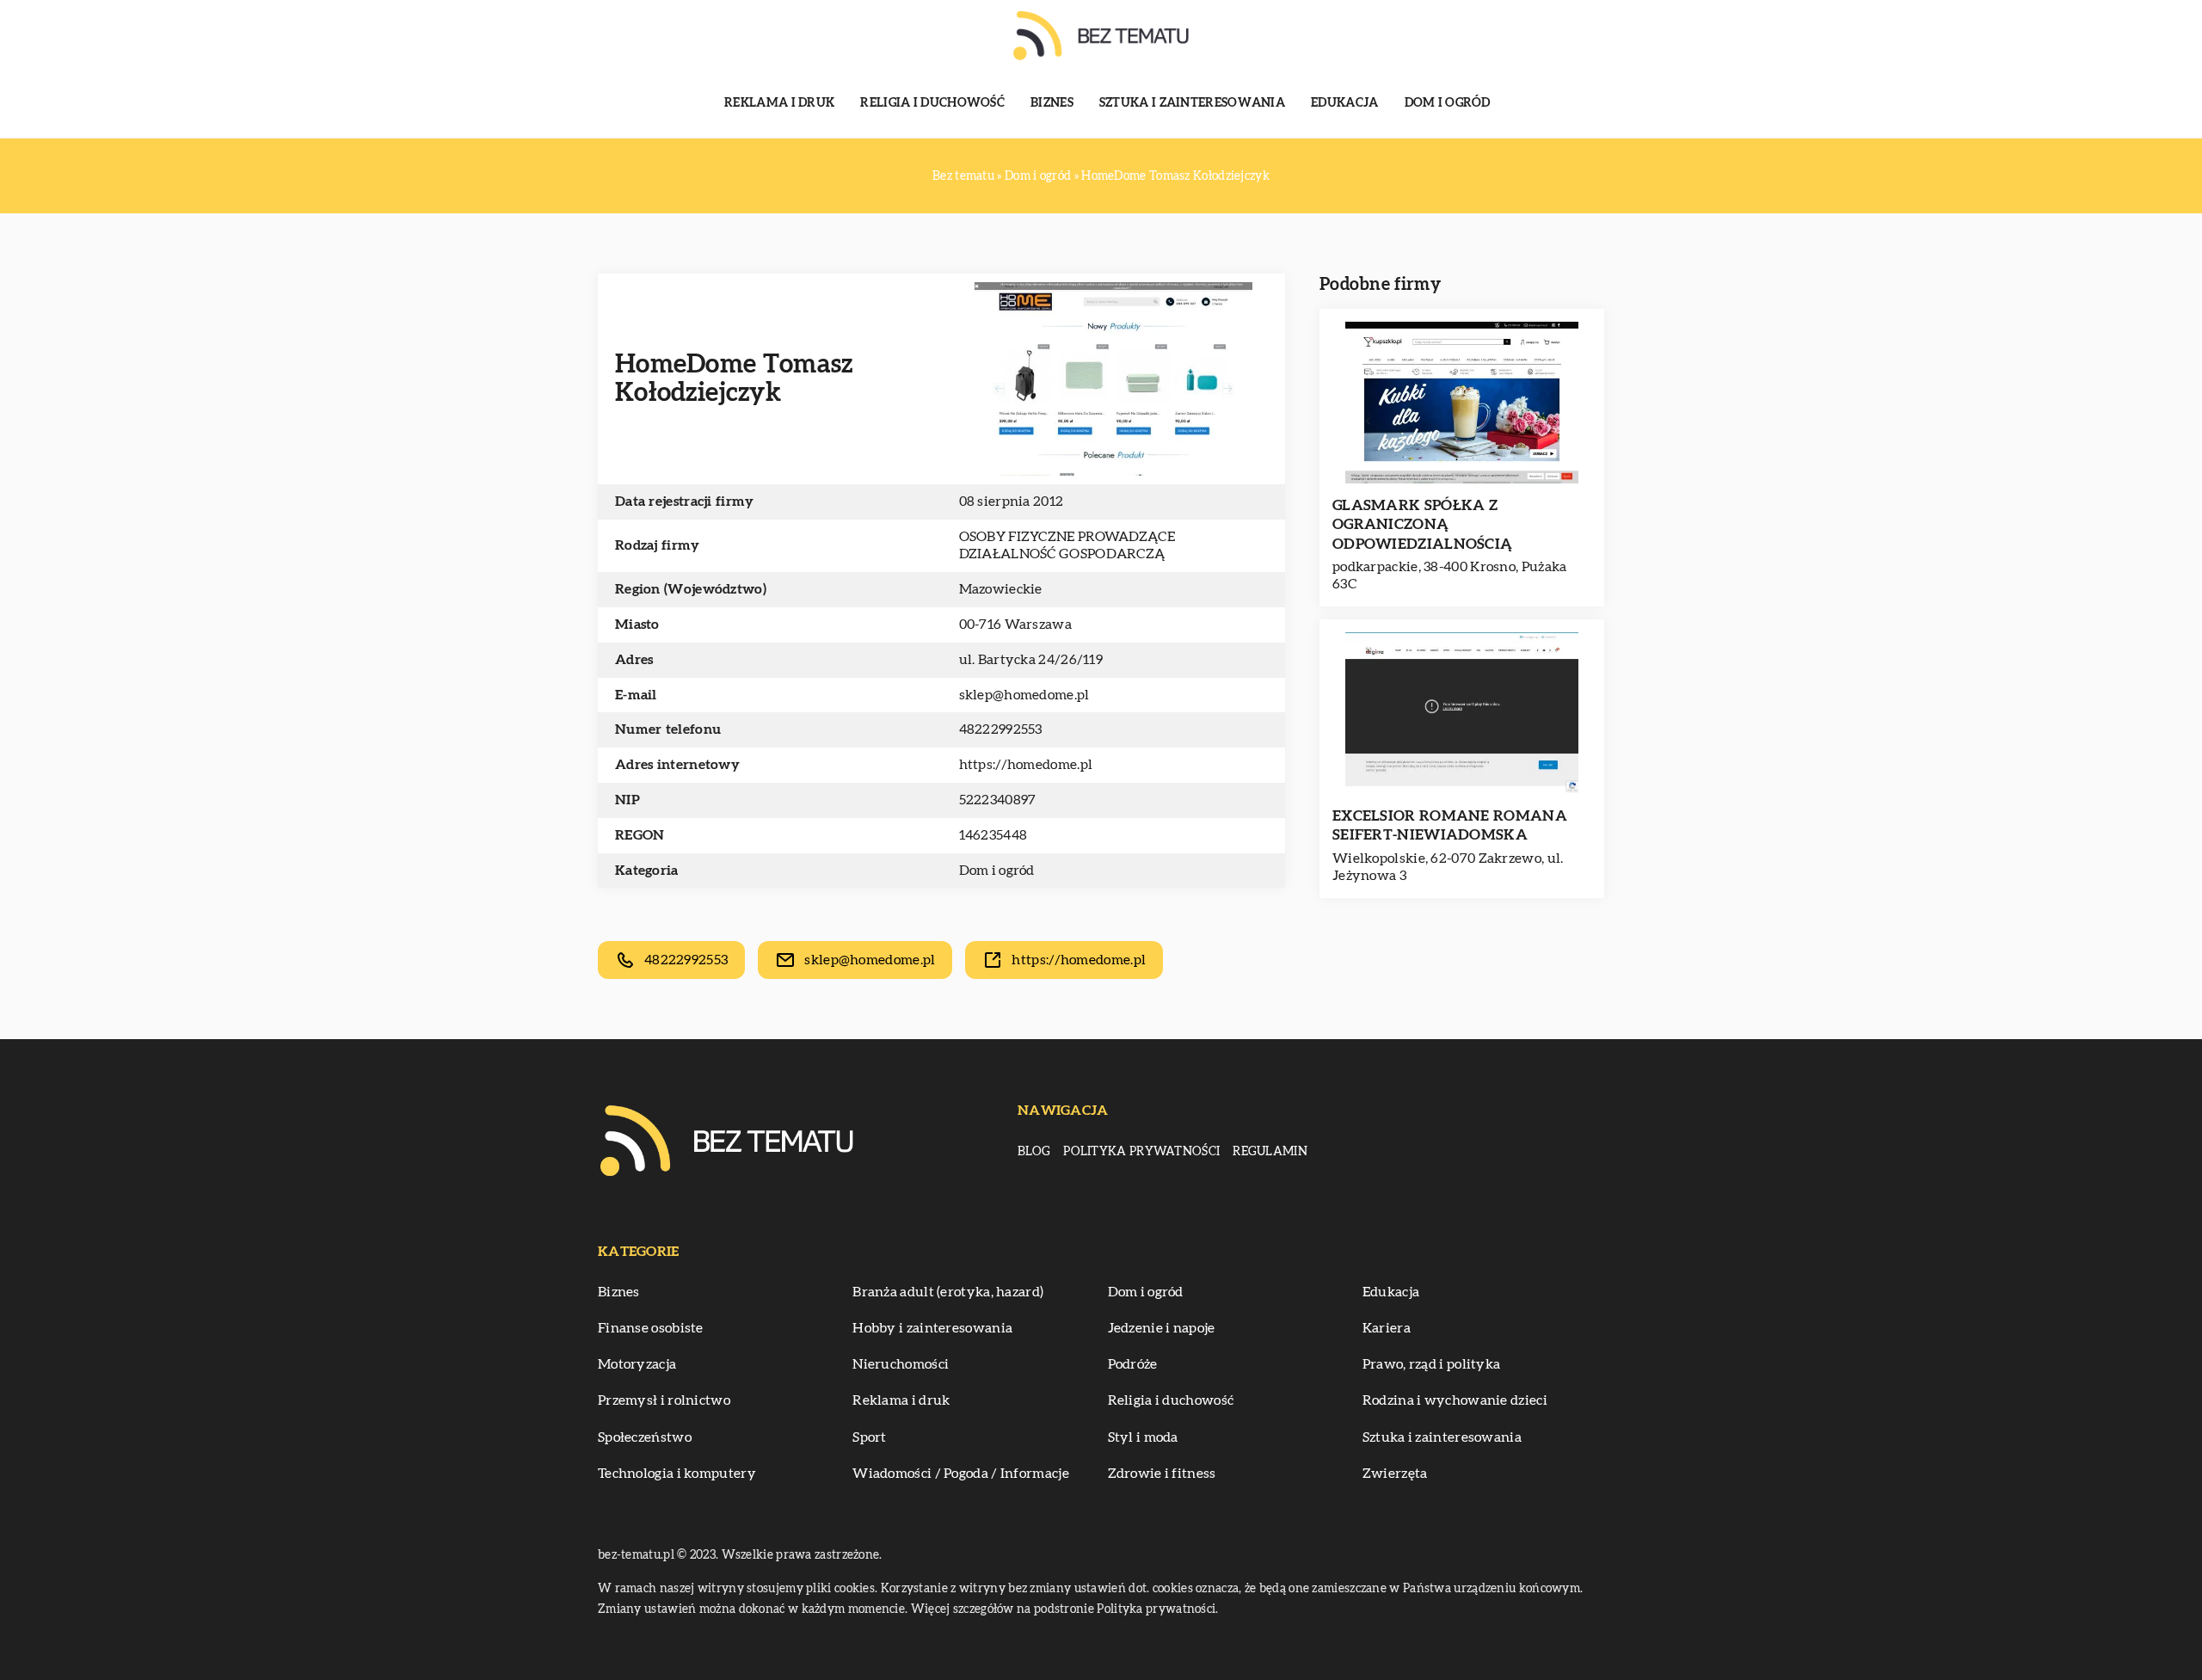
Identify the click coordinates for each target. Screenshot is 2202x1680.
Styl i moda (1143, 1437)
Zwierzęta (1395, 1474)
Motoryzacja (637, 1364)
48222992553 (1001, 729)
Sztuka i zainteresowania (1192, 103)
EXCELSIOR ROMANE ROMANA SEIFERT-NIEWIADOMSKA (1450, 825)
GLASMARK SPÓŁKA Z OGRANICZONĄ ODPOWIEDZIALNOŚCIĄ (1422, 524)
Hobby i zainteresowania (932, 1328)
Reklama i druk (779, 103)
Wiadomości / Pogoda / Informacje (961, 1474)
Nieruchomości (901, 1364)
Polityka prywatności (1141, 1152)
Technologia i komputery (677, 1474)
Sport (870, 1437)
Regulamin (1270, 1152)
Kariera (1387, 1328)
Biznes (1052, 103)
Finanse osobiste (651, 1328)
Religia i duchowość (932, 103)
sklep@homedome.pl (1024, 695)
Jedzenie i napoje (1162, 1328)
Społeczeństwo (645, 1437)
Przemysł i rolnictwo (664, 1400)
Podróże (1133, 1364)
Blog (1034, 1152)
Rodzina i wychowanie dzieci (1455, 1400)
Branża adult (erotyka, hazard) (948, 1292)
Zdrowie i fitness (1162, 1474)
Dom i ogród (1448, 103)
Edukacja (1344, 103)
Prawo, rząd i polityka (1432, 1364)
